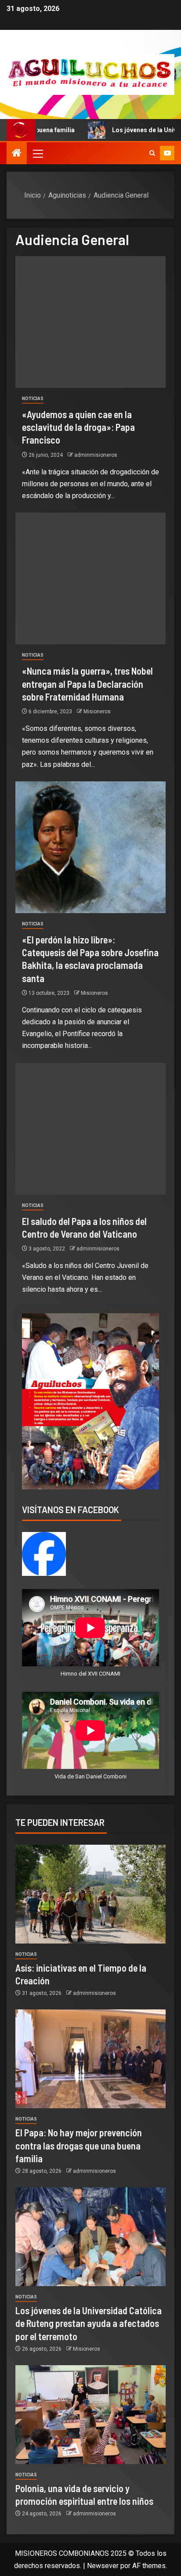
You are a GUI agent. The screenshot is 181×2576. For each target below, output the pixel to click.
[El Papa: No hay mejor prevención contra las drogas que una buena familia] (90, 2059)
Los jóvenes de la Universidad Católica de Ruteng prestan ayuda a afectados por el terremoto (89, 2323)
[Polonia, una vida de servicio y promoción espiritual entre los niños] (90, 2415)
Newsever (103, 2566)
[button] (37, 153)
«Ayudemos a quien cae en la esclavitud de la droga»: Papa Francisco (78, 427)
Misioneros (97, 712)
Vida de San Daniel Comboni (90, 1776)
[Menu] (37, 153)
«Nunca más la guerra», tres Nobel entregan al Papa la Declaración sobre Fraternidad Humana (87, 684)
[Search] (152, 153)
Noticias (33, 399)
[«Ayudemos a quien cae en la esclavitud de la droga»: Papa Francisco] (90, 322)
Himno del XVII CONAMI (90, 1674)
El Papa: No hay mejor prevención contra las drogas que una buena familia (79, 2145)
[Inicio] (17, 154)
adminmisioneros (96, 455)
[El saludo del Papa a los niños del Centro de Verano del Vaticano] (90, 1129)
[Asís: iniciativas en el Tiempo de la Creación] (90, 1894)
